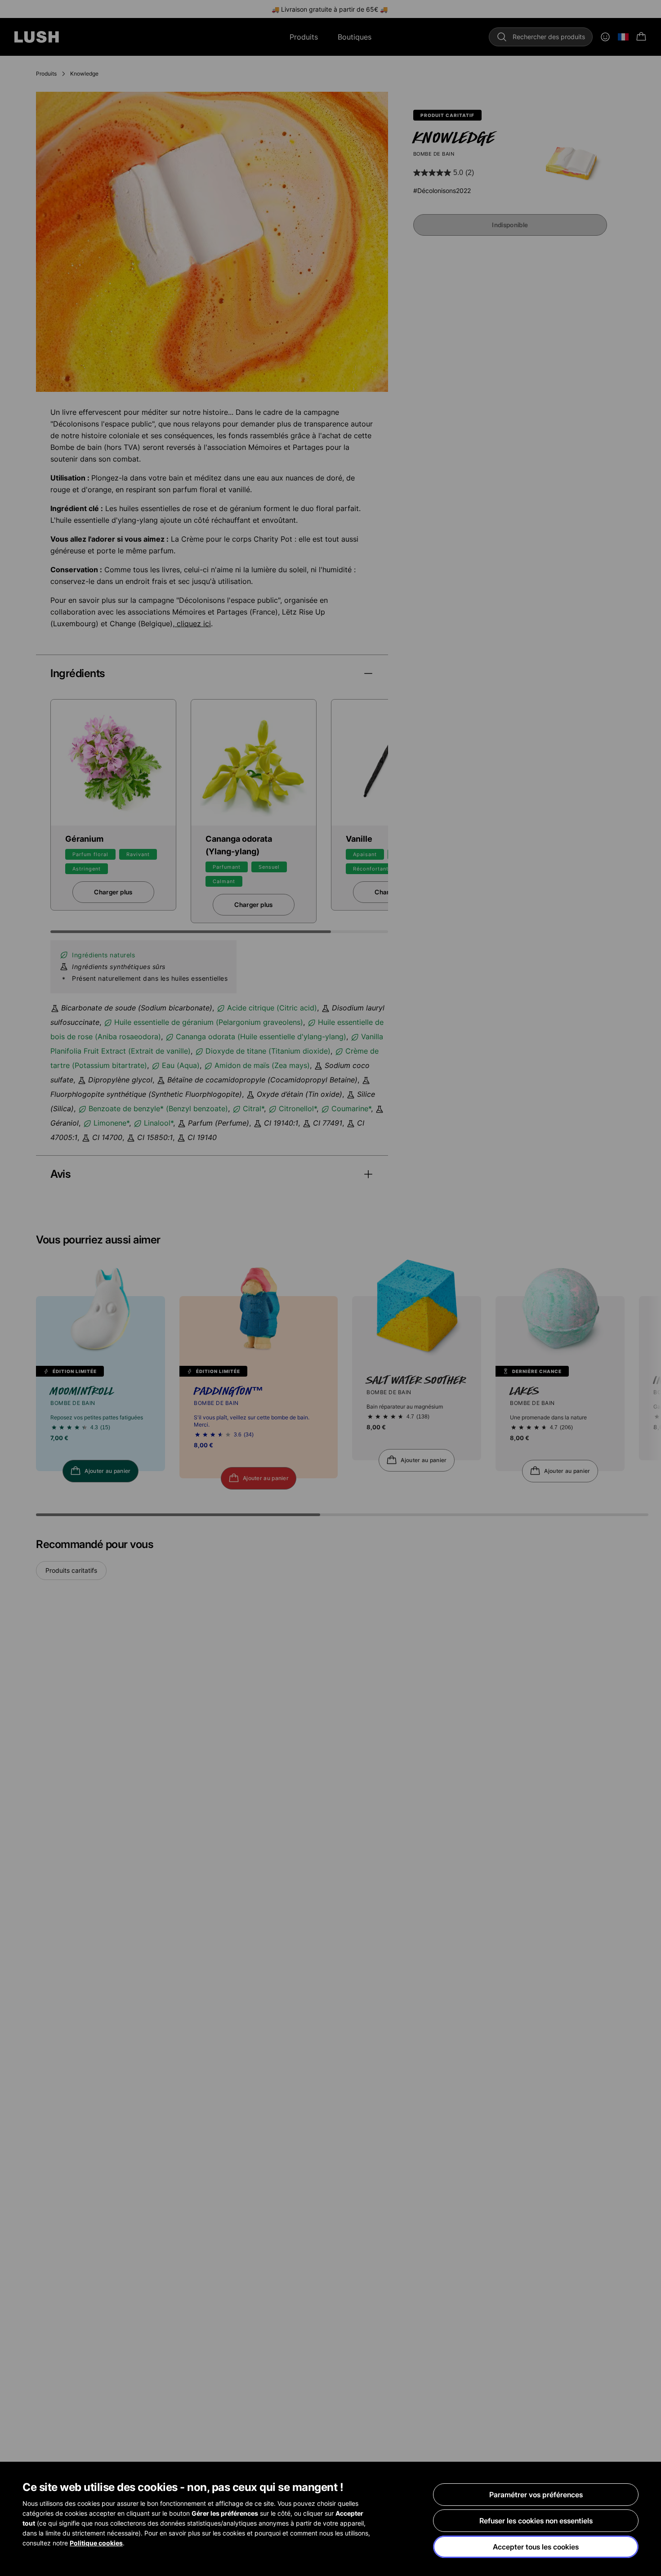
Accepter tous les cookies (536, 2547)
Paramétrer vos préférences (536, 2495)
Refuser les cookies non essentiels (536, 2521)
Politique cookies (96, 2543)
